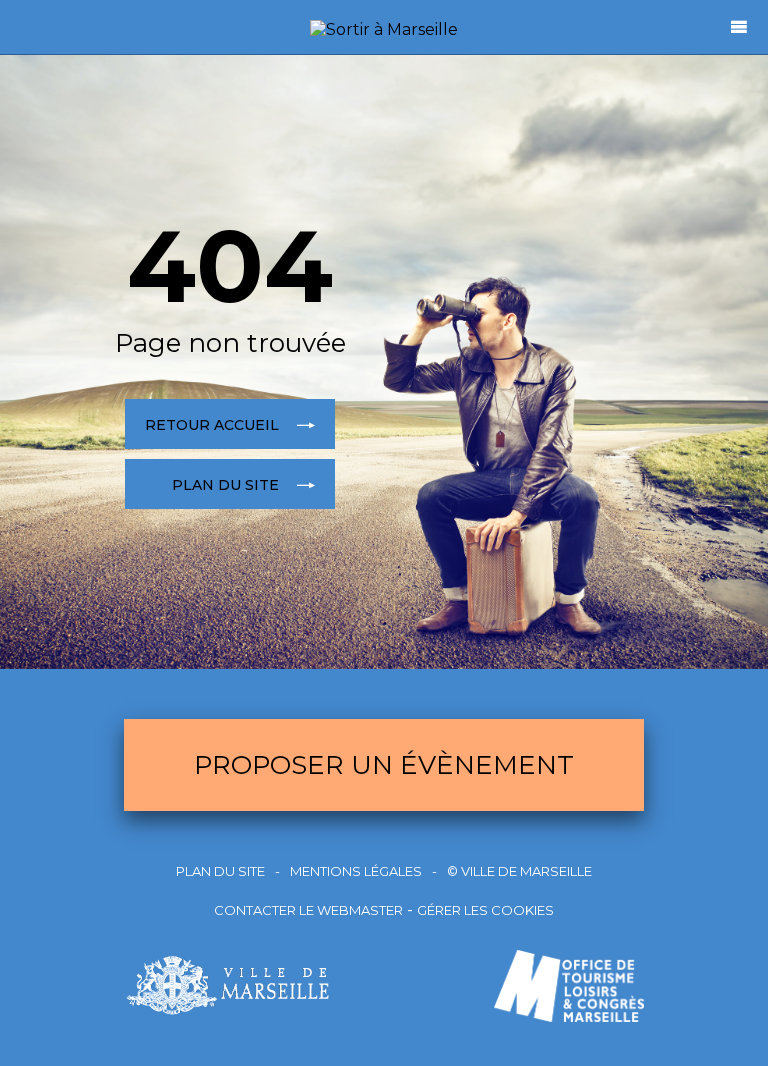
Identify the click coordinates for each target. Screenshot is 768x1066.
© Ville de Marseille (519, 871)
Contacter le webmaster (308, 910)
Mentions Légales (356, 871)
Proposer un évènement (384, 765)
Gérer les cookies (485, 910)
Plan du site (220, 871)
